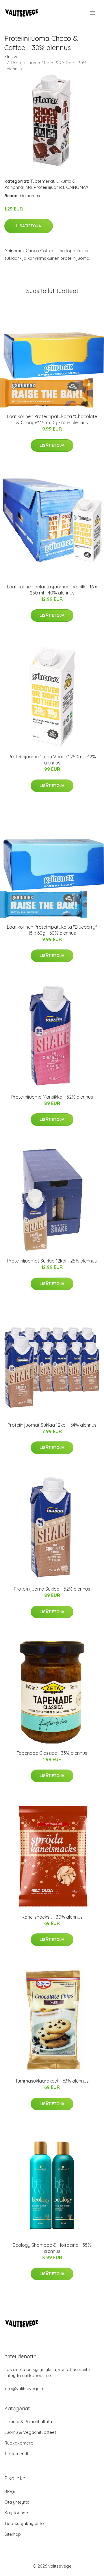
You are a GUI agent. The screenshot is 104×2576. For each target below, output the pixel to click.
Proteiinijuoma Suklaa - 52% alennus (52, 1589)
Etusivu (11, 57)
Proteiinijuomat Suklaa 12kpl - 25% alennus (52, 1261)
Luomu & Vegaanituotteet (30, 2432)
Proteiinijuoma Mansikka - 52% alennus (52, 1097)
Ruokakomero (19, 2443)
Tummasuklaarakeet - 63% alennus (52, 2081)
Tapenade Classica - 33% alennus (52, 1753)
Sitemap (13, 2534)
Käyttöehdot (17, 2513)
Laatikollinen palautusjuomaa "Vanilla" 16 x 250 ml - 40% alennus (52, 590)
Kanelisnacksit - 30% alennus (52, 1917)
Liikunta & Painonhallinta (28, 2422)
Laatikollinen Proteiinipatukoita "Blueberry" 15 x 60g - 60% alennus (52, 930)
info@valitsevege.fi (24, 2389)
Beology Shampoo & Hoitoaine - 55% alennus (52, 2248)
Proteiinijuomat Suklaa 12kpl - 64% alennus (52, 1425)
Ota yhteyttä (17, 2502)
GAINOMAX (77, 187)
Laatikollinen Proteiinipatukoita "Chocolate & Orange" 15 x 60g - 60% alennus (52, 419)
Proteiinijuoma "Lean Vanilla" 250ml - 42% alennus (52, 760)
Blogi (10, 2491)
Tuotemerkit (42, 181)
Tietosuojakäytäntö (24, 2523)
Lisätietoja (29, 226)
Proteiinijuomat (49, 187)
